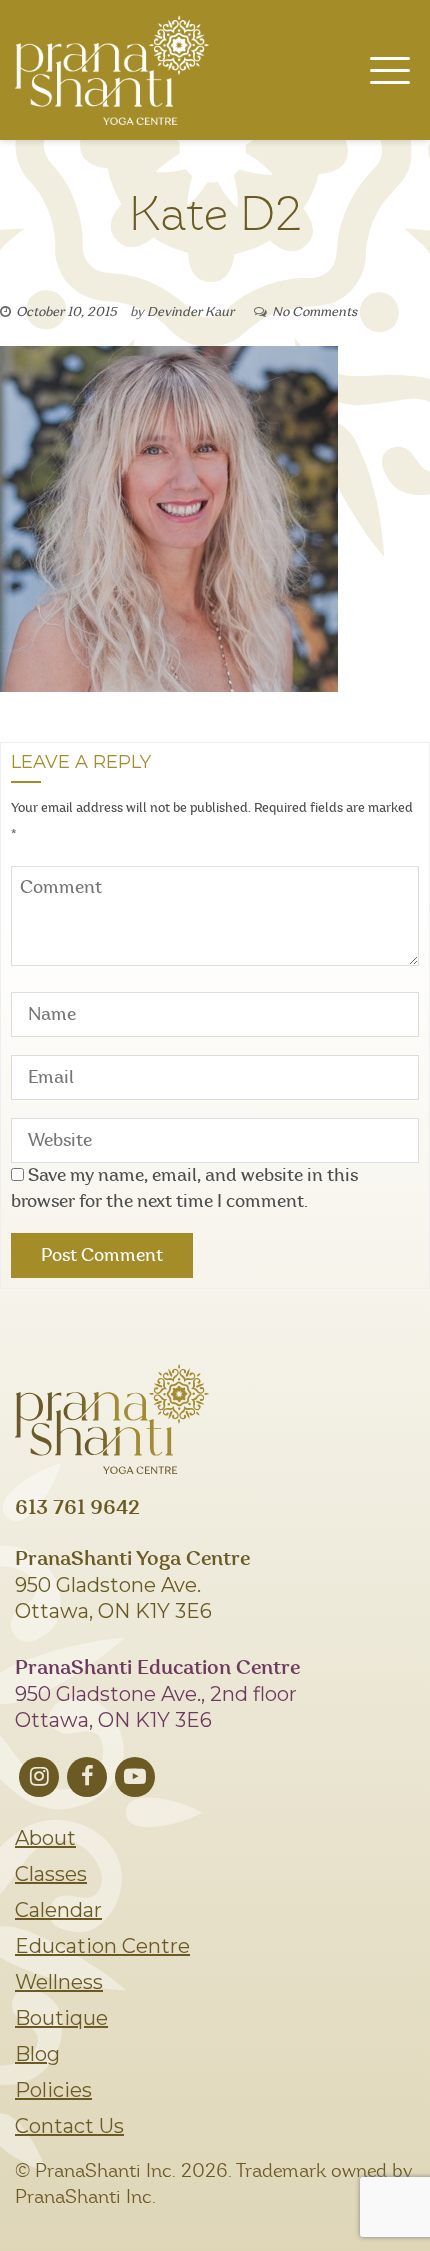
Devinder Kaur (190, 312)
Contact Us (69, 2126)
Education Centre (102, 1946)
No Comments (314, 312)
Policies (53, 2090)
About (45, 1838)
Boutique (61, 2018)
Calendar (58, 1910)
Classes (51, 1874)
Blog (37, 2054)
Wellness (59, 1982)
